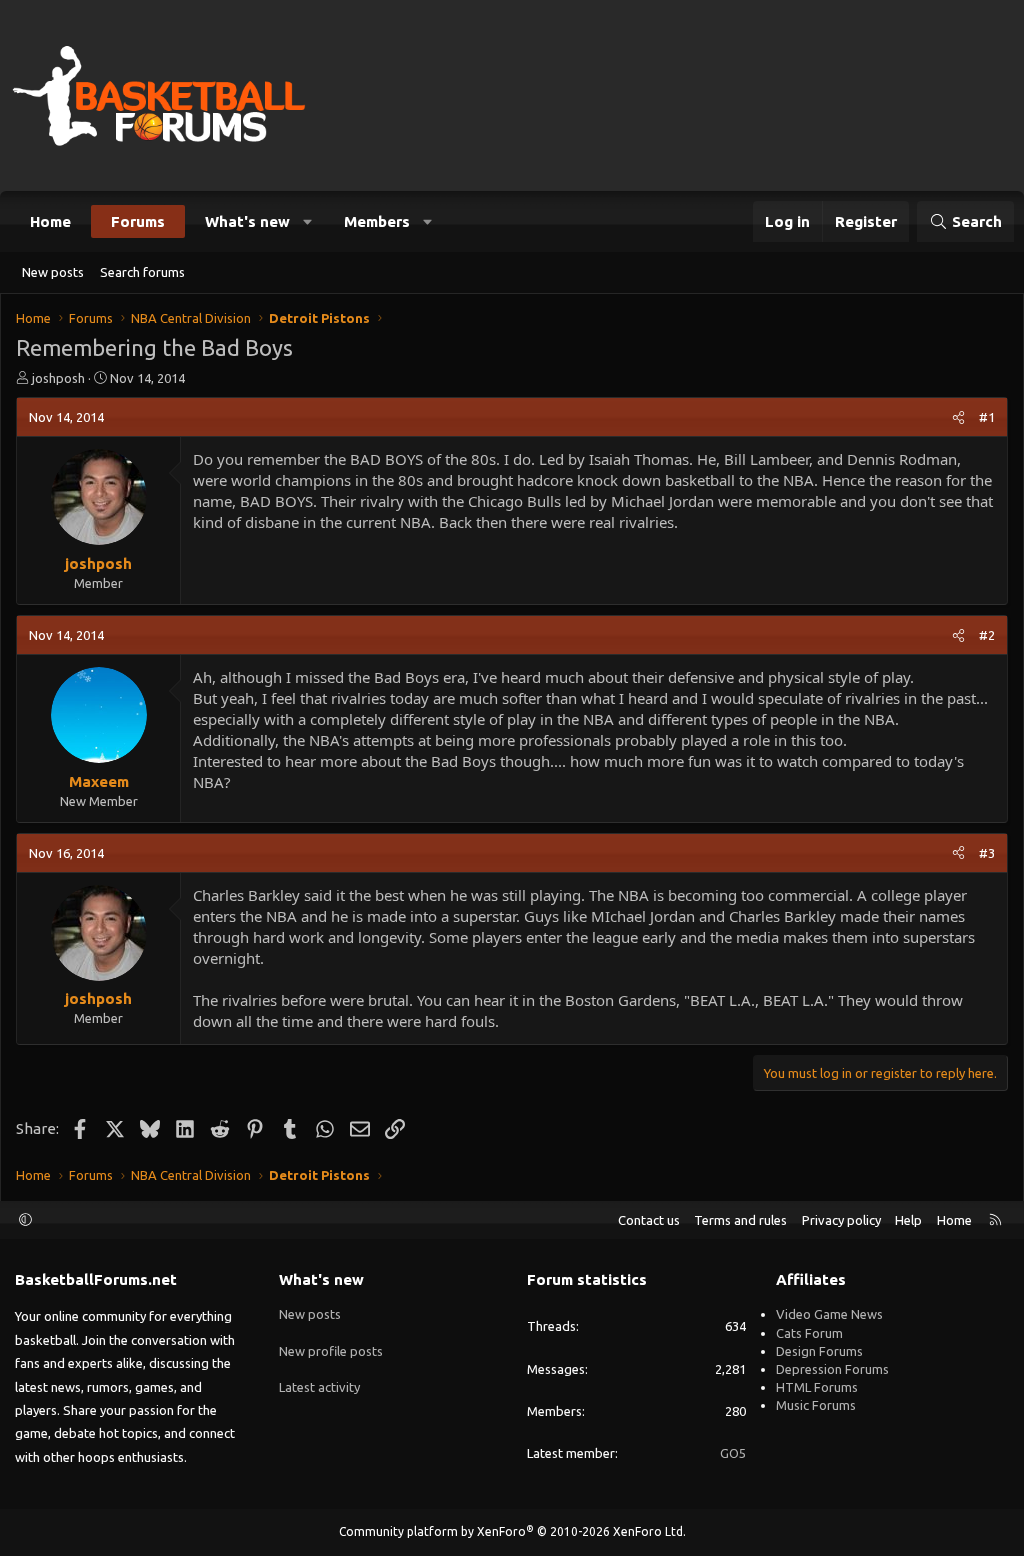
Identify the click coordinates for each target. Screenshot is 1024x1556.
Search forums (142, 272)
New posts (53, 272)
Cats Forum (809, 1333)
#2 (987, 635)
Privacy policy (841, 1220)
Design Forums (819, 1351)
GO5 (733, 1453)
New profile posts (331, 1351)
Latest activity (319, 1387)
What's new (247, 221)
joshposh (58, 378)
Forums (138, 221)
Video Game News (829, 1314)
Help (908, 1220)
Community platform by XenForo (512, 1531)
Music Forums (816, 1405)
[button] (308, 221)
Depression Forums (832, 1369)
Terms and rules (740, 1220)
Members (377, 221)
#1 (987, 417)
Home (50, 221)
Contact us (649, 1220)
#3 (987, 853)
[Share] (958, 417)
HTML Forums (817, 1387)
